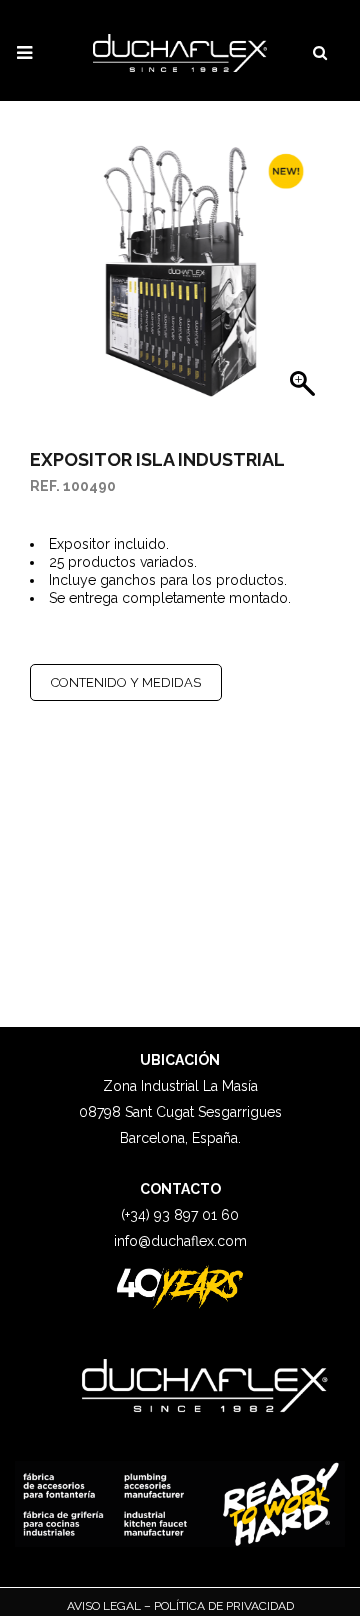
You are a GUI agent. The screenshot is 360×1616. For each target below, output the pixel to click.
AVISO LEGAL (105, 1606)
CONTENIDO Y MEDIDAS (126, 682)
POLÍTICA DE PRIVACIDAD (222, 1606)
